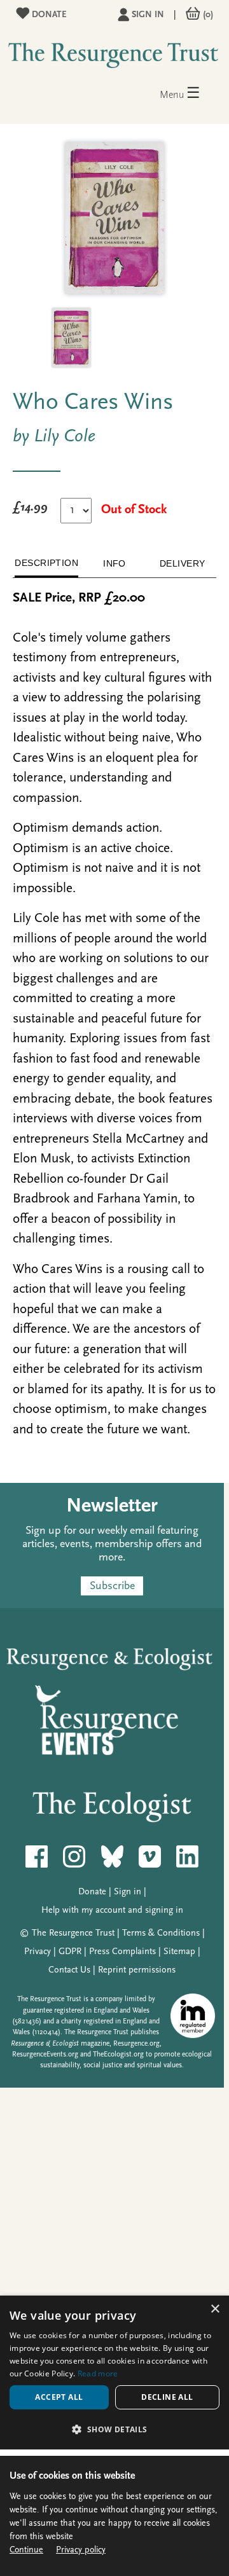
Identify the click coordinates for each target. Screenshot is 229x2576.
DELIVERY (183, 563)
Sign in (148, 15)
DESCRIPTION (46, 563)
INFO (114, 563)
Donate (48, 15)
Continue (26, 2550)
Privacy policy (81, 2550)
